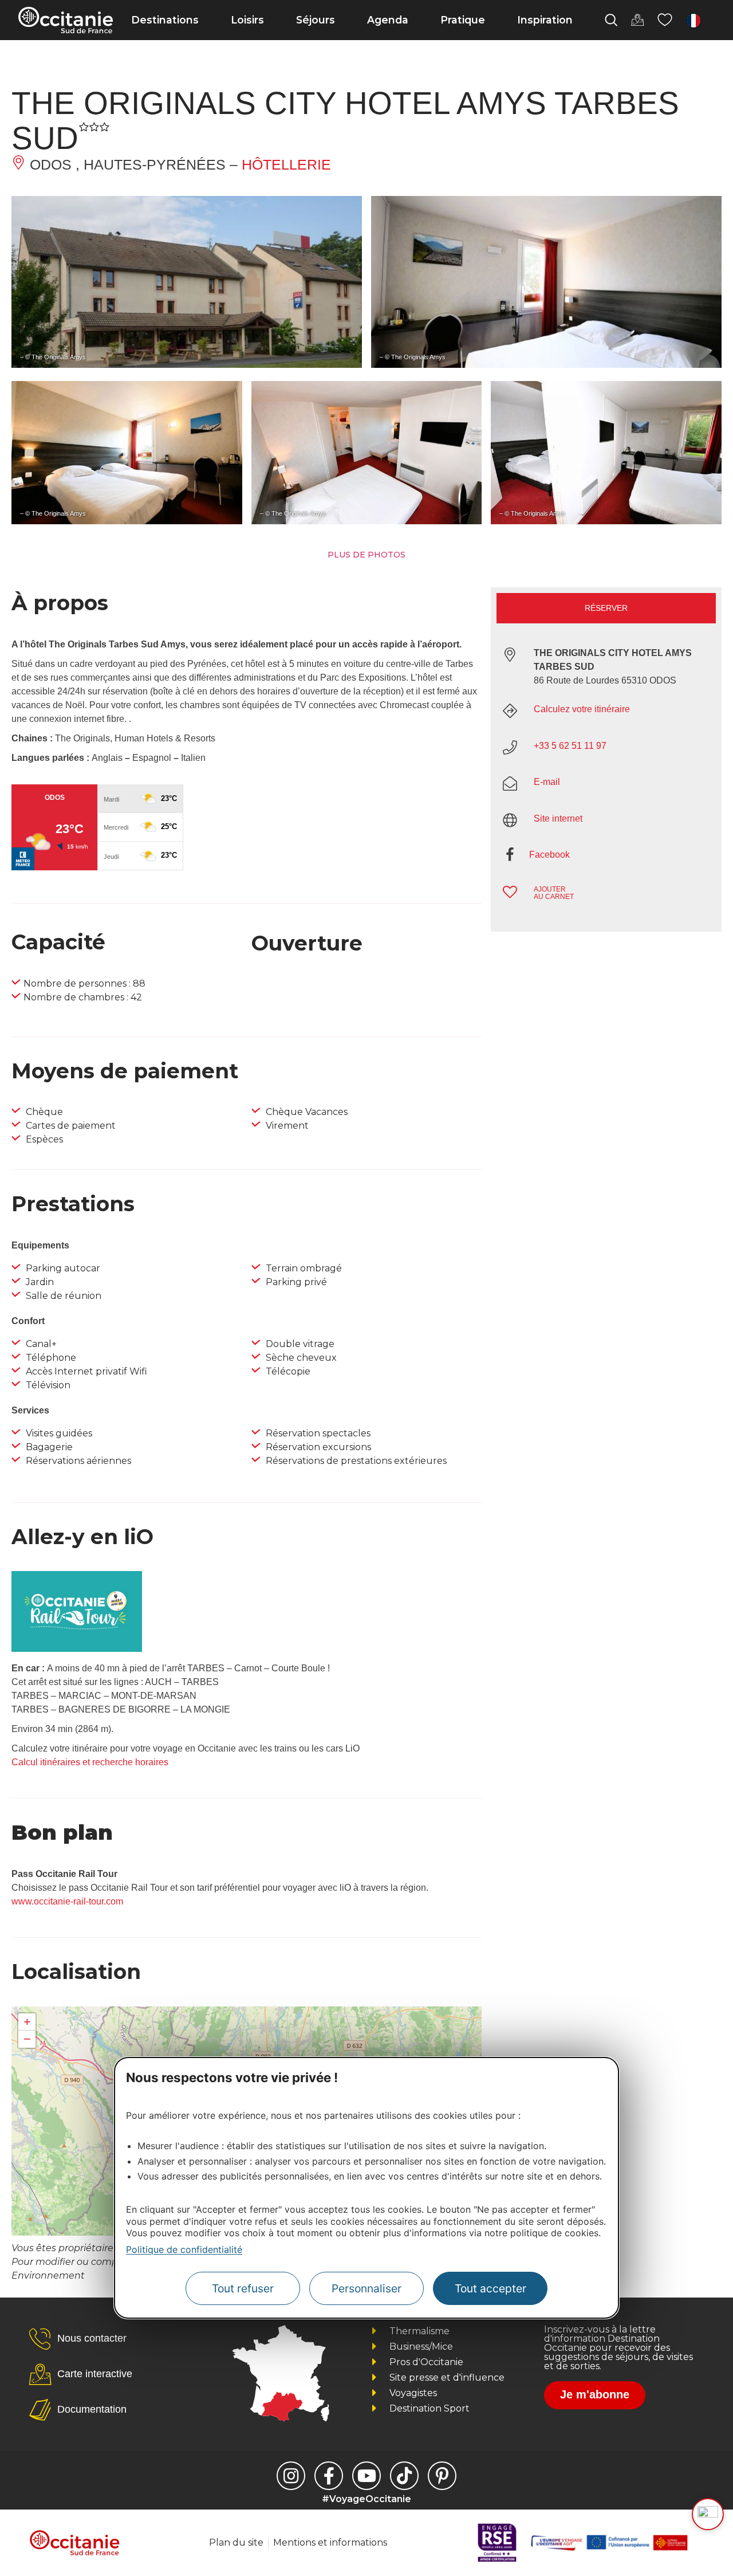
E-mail (547, 782)
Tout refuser (243, 2288)
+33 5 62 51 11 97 (570, 746)
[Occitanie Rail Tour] (77, 1649)
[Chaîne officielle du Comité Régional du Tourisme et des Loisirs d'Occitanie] (366, 2476)
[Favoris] (665, 20)
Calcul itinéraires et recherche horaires (90, 1762)
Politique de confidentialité (184, 2249)
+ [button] (27, 2022)
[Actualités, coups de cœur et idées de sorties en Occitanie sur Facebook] (329, 2476)
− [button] (27, 2039)
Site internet (558, 818)
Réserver (606, 608)
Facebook (549, 855)
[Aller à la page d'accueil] (66, 20)
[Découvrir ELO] (708, 2514)
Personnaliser (366, 2288)
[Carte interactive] (637, 20)
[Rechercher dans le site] (611, 20)
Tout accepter (490, 2288)
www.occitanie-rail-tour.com (67, 1901)
